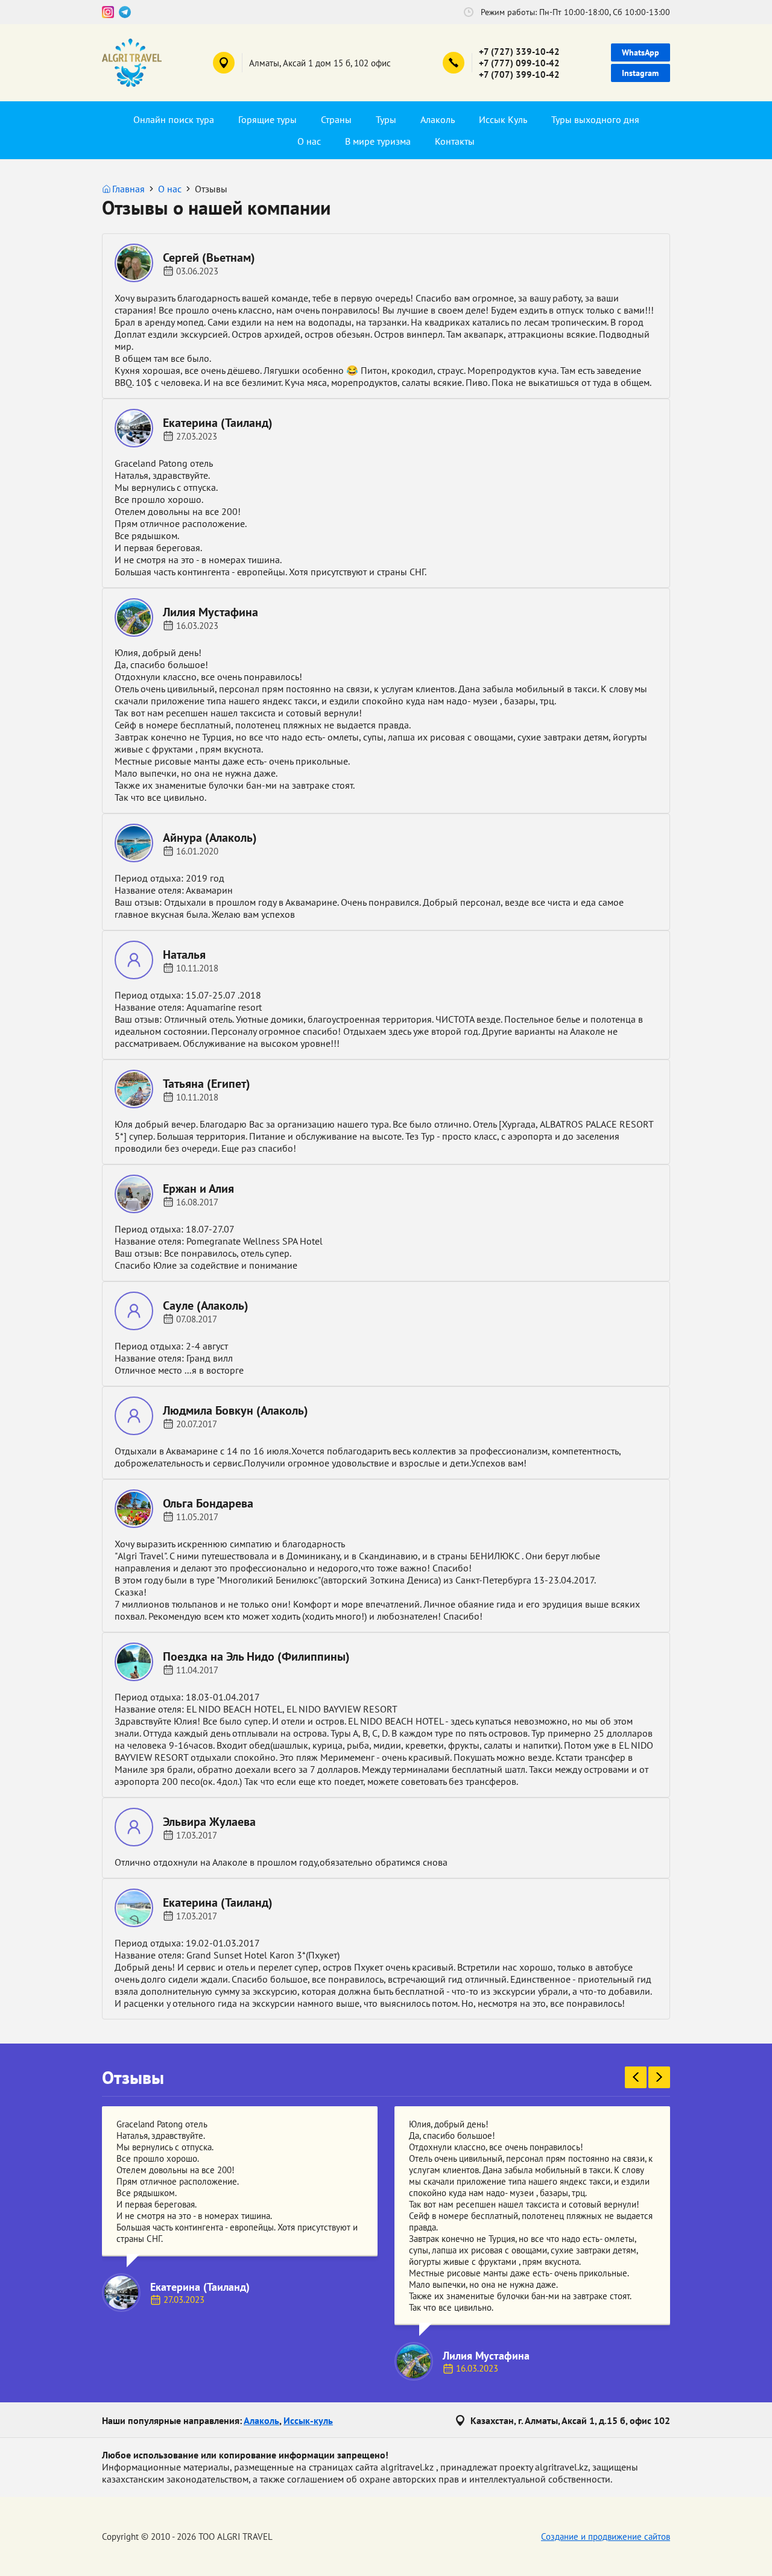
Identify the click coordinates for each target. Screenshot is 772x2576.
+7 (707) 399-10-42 (519, 74)
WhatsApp (641, 52)
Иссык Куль (503, 119)
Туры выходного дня (595, 119)
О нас (309, 141)
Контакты (455, 141)
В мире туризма (378, 141)
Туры (386, 119)
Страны (336, 119)
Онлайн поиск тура (174, 119)
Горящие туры (267, 119)
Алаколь (438, 119)
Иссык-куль (308, 2420)
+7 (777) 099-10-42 (519, 63)
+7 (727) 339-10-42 (519, 52)
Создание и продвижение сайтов (606, 2537)
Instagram (640, 73)
